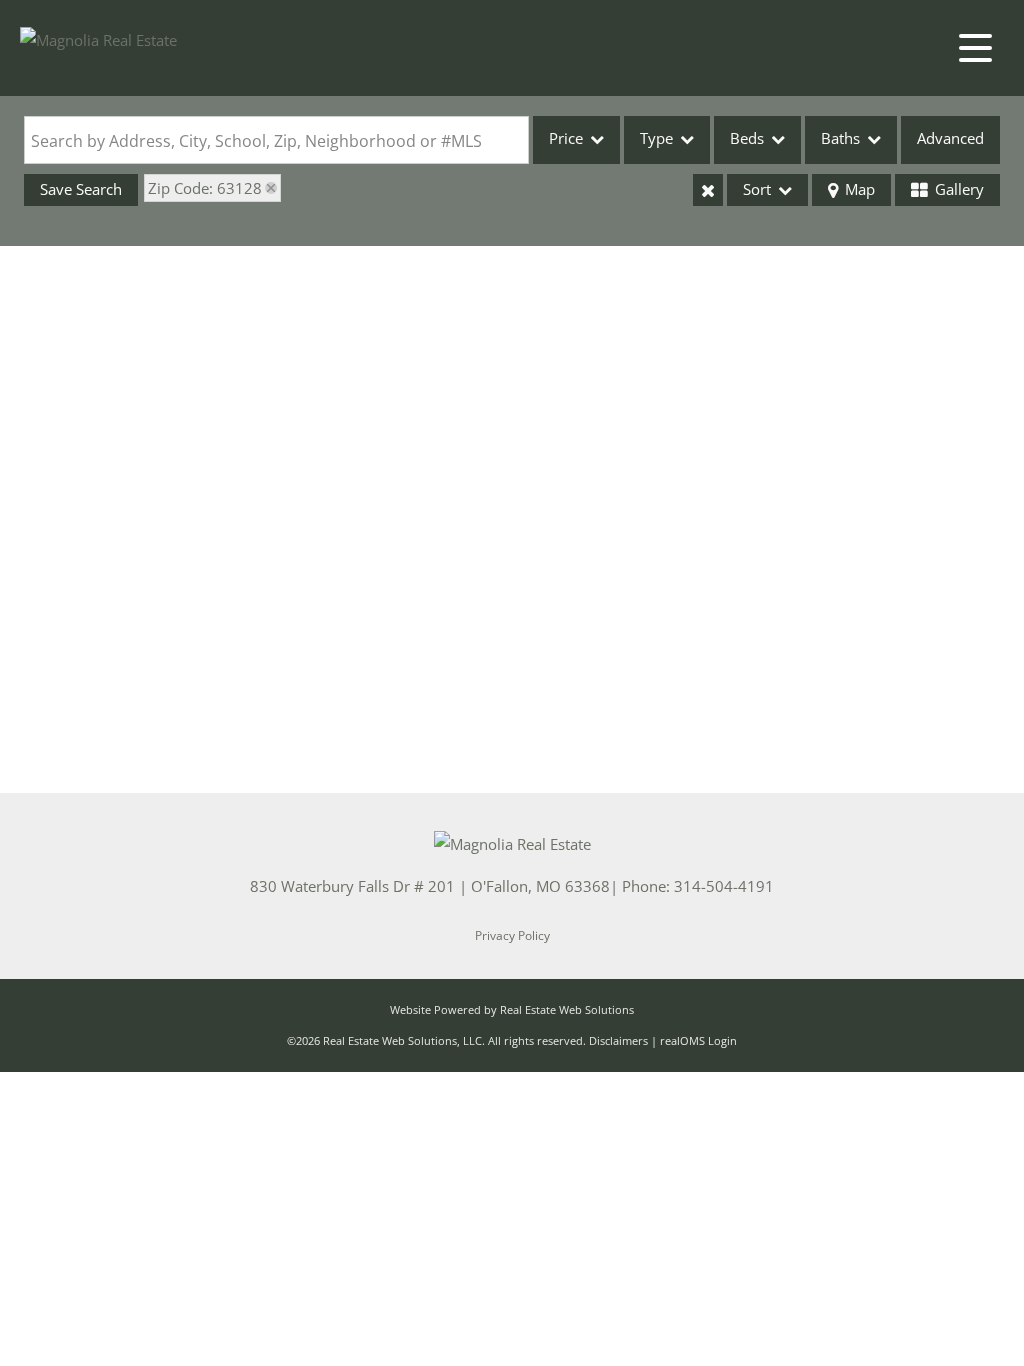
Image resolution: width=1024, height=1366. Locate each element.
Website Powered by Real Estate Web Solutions (512, 1009)
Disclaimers (618, 1040)
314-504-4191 (724, 886)
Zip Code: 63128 (205, 188)
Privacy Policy (512, 935)
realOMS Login (698, 1040)
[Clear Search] (708, 190)
